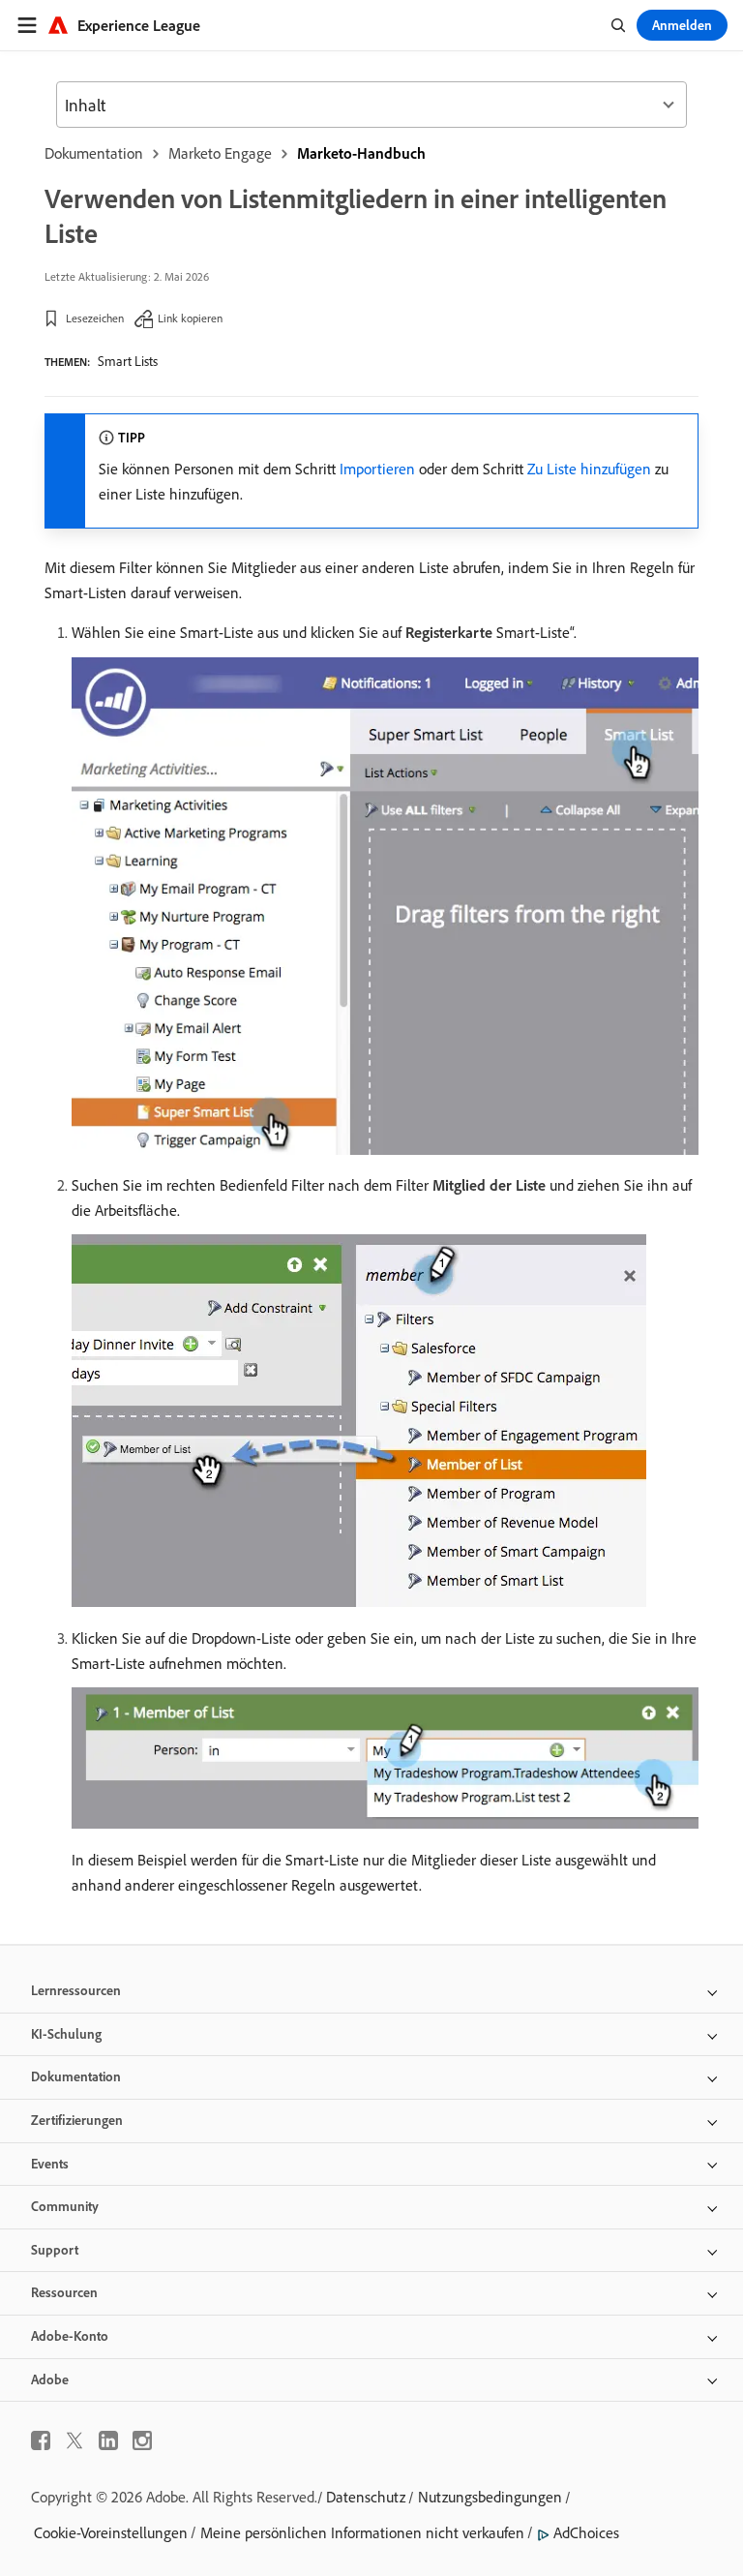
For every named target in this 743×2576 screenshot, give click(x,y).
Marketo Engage (220, 153)
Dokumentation (94, 153)
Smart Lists (128, 361)
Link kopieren (190, 318)
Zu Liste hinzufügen (589, 469)
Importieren (377, 469)
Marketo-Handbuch (361, 153)
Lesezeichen (95, 318)
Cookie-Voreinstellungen (111, 2532)
